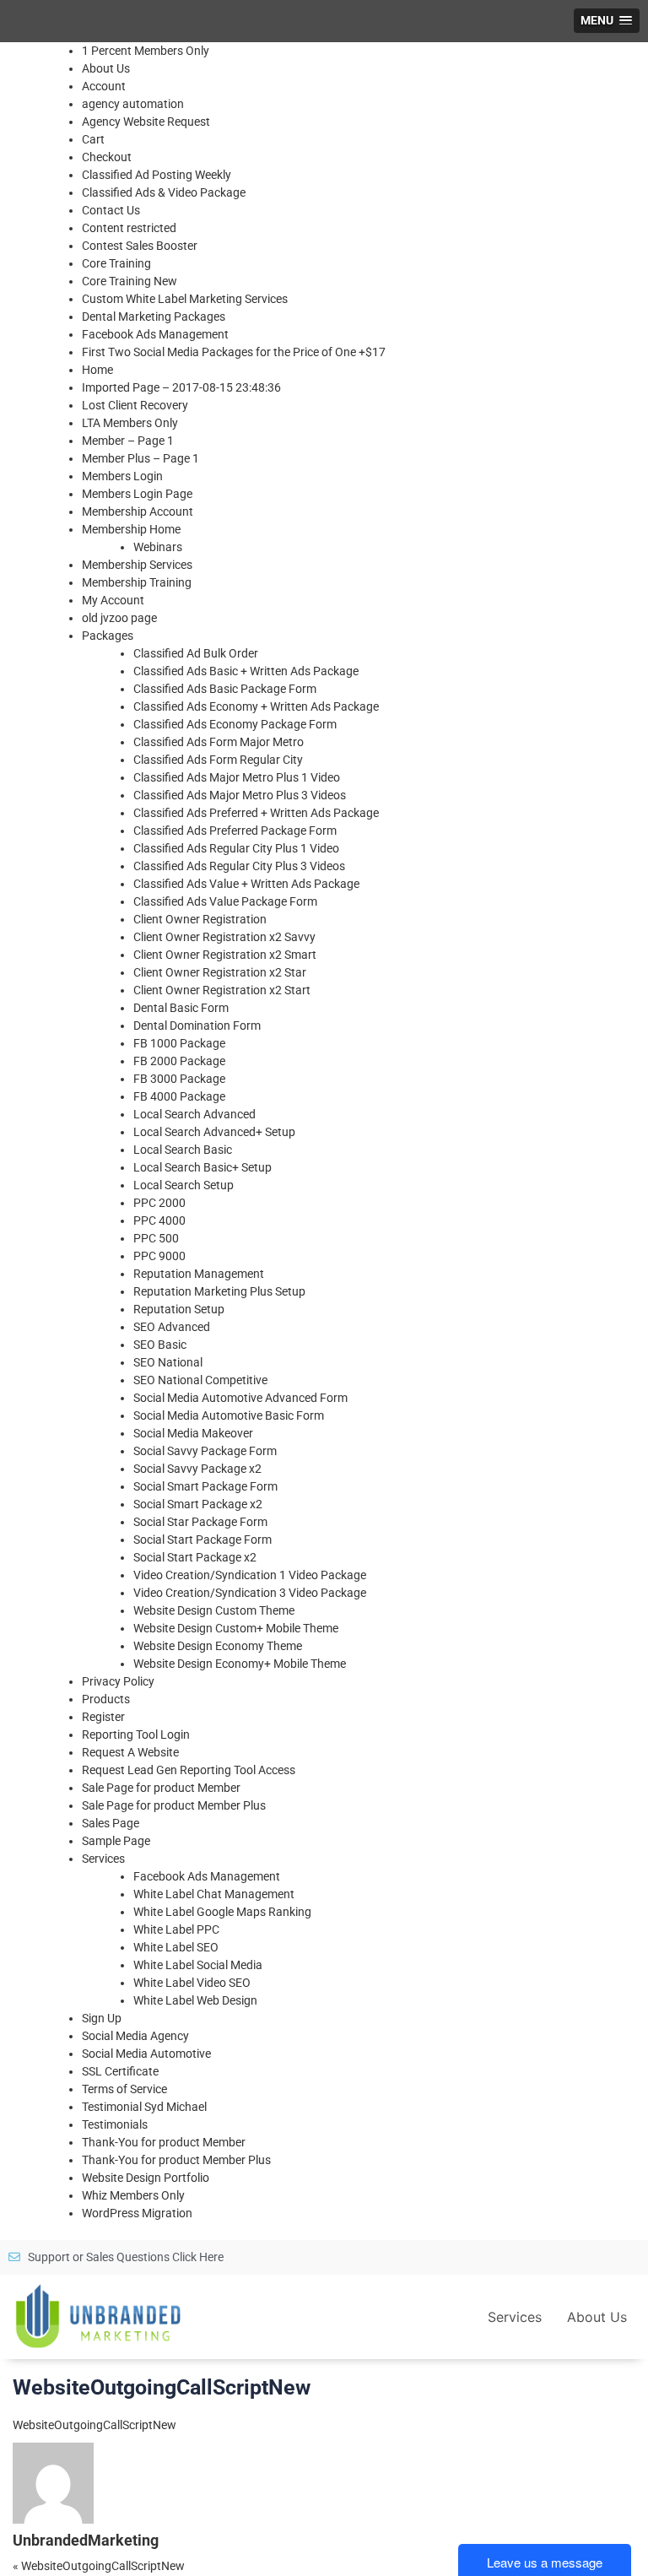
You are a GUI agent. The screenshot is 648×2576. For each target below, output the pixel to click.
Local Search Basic (183, 1150)
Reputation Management (199, 1274)
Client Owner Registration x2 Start (222, 990)
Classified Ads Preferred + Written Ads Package (256, 813)
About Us (106, 68)
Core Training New (130, 281)
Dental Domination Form (197, 1026)
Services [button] (515, 2317)
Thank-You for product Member (164, 2142)
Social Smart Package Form (205, 1486)
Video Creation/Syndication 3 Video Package (250, 1593)
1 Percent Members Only (146, 51)
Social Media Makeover (193, 1433)
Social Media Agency (135, 2036)
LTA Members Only (130, 423)
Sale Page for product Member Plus (174, 1805)
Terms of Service (124, 2089)
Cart (93, 139)
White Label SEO (176, 1947)
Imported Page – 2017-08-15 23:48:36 (181, 387)
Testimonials (115, 2124)
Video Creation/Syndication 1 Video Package (250, 1575)
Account (104, 86)
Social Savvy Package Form (205, 1451)
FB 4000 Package (179, 1096)
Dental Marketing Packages (154, 317)
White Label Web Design (195, 2000)
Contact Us (111, 210)
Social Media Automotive (146, 2054)
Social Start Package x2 (195, 1557)
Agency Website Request (146, 122)
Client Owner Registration (200, 919)
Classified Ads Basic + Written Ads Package (246, 671)
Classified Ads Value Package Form (225, 901)
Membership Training (137, 582)
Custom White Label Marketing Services (185, 299)
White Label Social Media (198, 1965)
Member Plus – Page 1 (140, 458)
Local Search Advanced (194, 1114)
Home (97, 370)
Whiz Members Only (133, 2195)
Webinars (158, 547)
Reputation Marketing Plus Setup (219, 1291)
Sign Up (102, 2018)
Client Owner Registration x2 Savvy (224, 937)
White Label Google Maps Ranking (222, 1912)
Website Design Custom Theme (214, 1610)
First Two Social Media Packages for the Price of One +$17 (234, 352)
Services (103, 1859)
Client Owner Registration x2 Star (220, 972)
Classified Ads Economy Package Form (235, 724)
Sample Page (116, 1841)
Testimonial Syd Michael (144, 2107)
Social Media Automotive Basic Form (229, 1415)
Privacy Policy (118, 1681)
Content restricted (129, 228)
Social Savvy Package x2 (197, 1469)
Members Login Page (137, 494)
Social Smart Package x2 (198, 1504)
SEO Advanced (172, 1327)
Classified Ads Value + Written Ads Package (246, 884)
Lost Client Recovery (135, 405)
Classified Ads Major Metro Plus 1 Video (237, 777)
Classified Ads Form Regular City (218, 760)
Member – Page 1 (128, 441)
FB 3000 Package (179, 1079)
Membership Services (137, 565)
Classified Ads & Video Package (164, 192)
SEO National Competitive (200, 1380)
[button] (607, 21)
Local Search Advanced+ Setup (214, 1132)
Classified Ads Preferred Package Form (235, 831)
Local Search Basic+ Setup (202, 1167)
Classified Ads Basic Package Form (225, 689)
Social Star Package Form (200, 1522)
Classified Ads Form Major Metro (219, 742)
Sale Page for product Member (161, 1788)
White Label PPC (176, 1929)
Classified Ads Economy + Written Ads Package (256, 706)
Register (103, 1717)
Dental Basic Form (181, 1008)
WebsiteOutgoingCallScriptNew (94, 2425)
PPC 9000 (159, 1256)
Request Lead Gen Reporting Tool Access (189, 1770)
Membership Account (138, 511)
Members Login (122, 476)
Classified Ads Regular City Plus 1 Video (236, 848)
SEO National (168, 1362)
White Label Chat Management (214, 1894)
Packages (108, 636)
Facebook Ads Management (155, 334)
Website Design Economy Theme (218, 1646)
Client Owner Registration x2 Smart (225, 955)
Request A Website (130, 1752)
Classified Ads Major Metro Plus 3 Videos (240, 795)
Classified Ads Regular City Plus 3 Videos (239, 866)
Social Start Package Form (202, 1540)
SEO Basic (160, 1345)
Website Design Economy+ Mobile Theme (240, 1664)
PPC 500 (156, 1238)
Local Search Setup (184, 1185)
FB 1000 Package (179, 1043)
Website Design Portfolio (146, 2178)
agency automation (133, 104)
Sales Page (111, 1823)
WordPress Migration (137, 2213)
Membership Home (131, 529)
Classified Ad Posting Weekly (157, 175)
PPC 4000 (159, 1220)
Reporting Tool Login (136, 1734)
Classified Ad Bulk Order (196, 653)
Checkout (107, 157)
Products (106, 1699)
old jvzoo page (119, 618)
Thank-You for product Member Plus (176, 2160)
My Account (113, 600)
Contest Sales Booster (140, 246)
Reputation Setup (179, 1309)
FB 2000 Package (179, 1061)
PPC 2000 (159, 1203)
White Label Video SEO (192, 1983)
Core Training (116, 263)
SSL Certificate (120, 2071)
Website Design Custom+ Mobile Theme (236, 1628)
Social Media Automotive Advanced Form (240, 1398)
